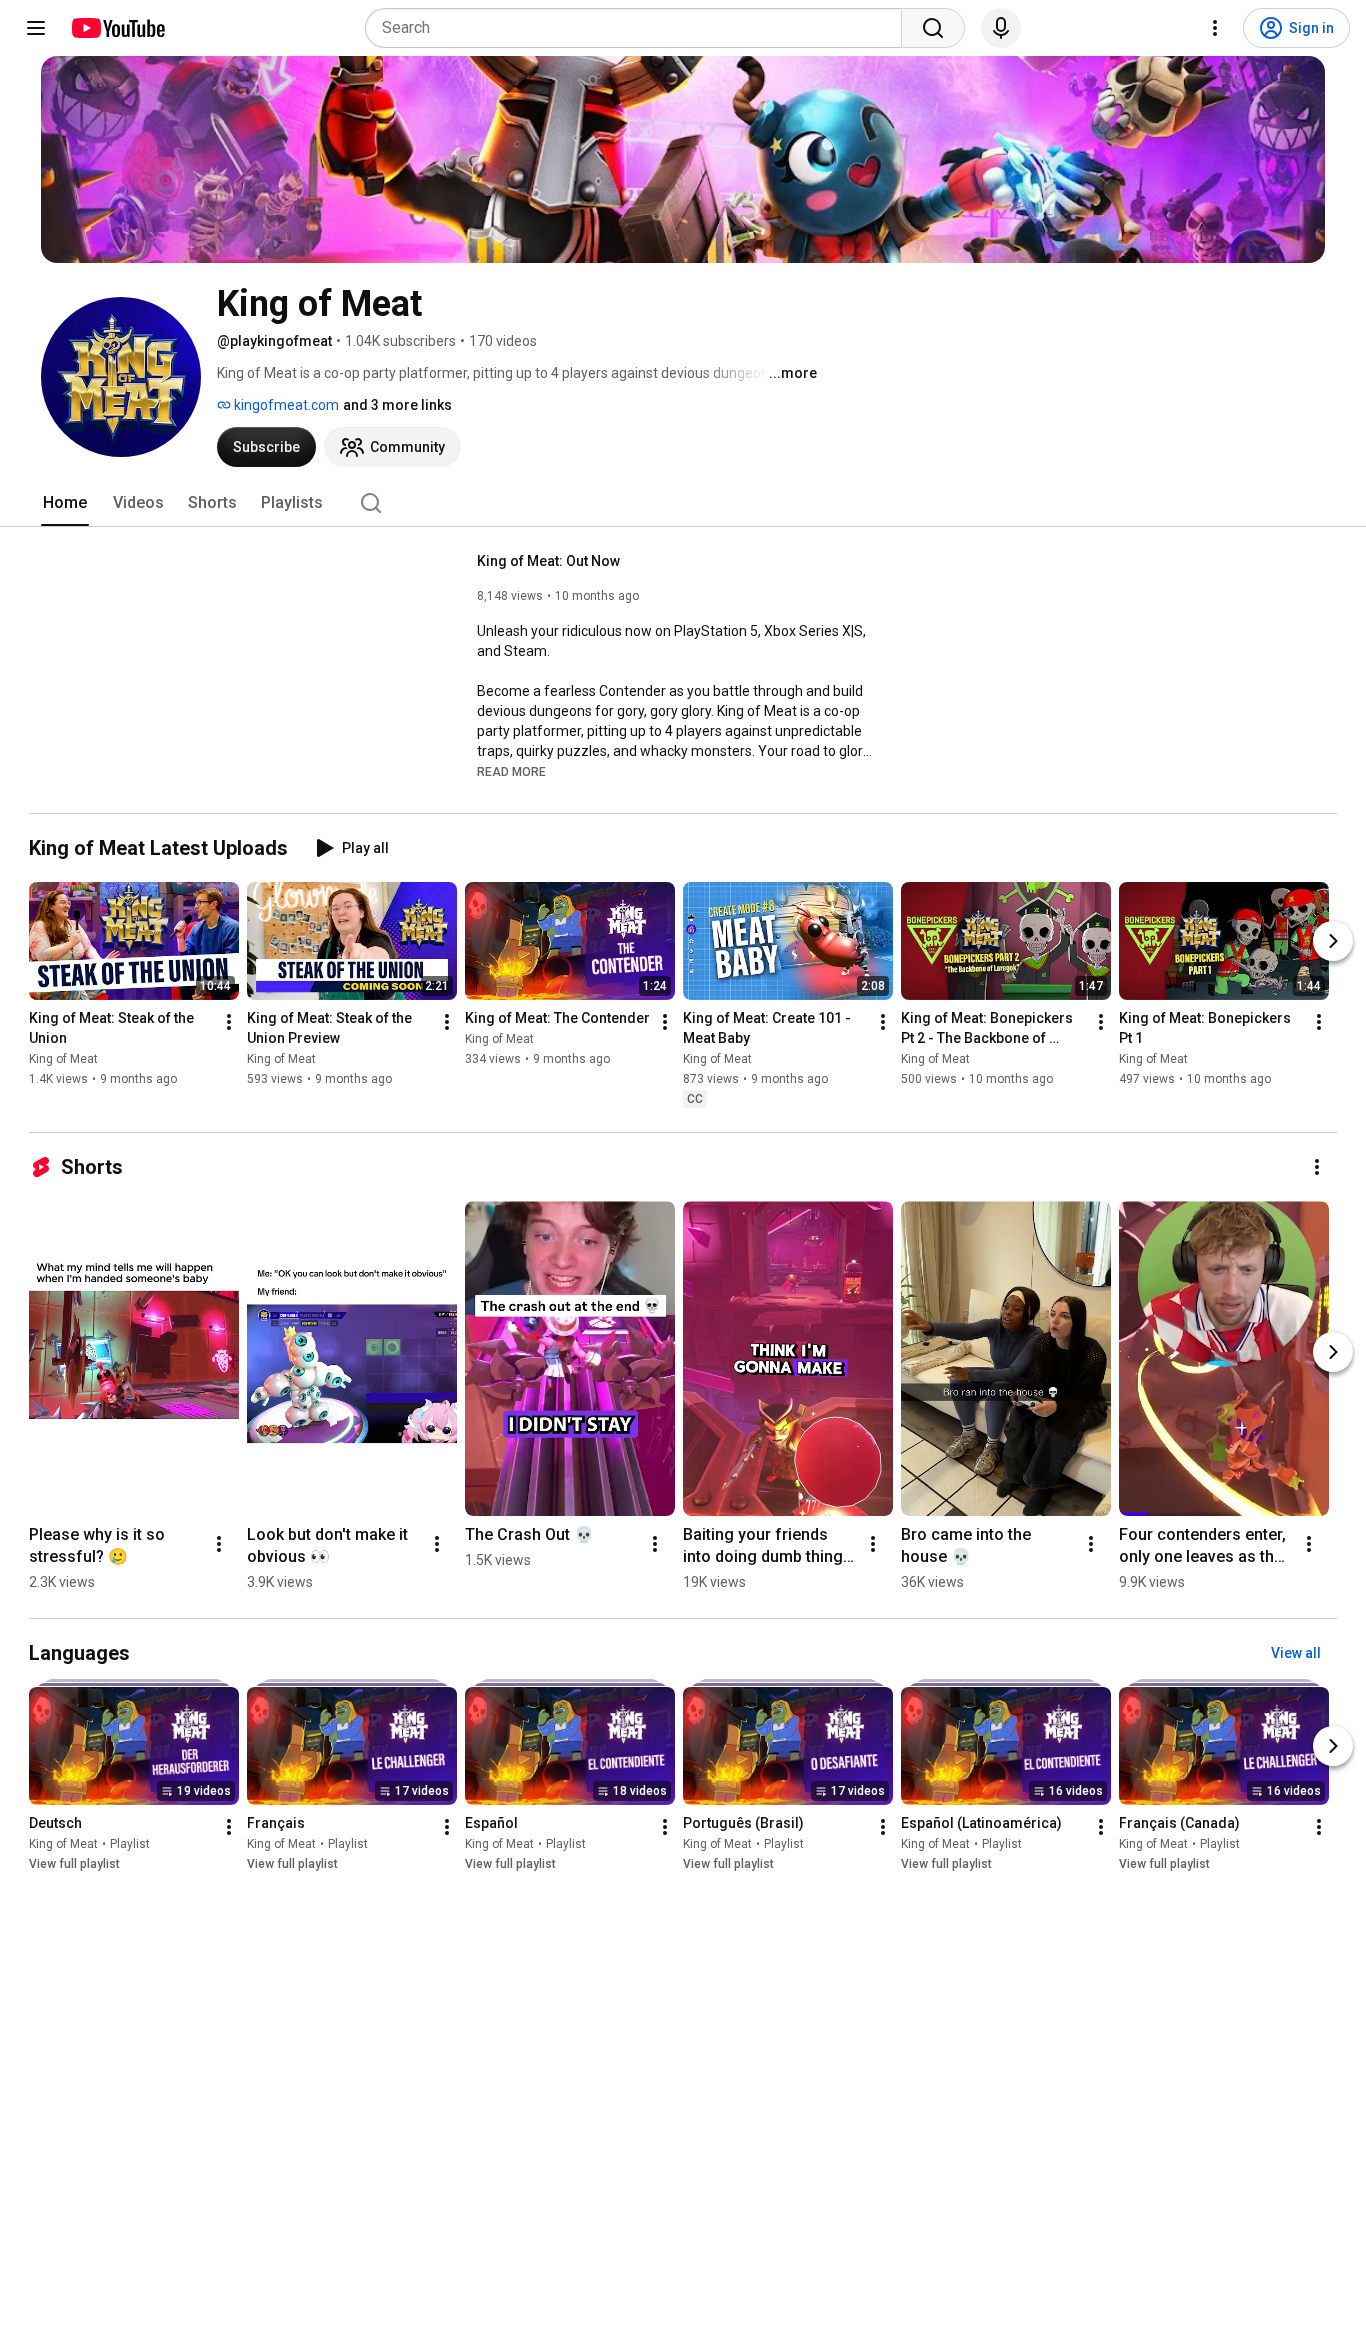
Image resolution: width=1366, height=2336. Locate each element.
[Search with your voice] (1001, 28)
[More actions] (229, 1022)
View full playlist (74, 1864)
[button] (511, 771)
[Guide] (36, 28)
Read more (511, 772)
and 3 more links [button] (397, 405)
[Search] (933, 28)
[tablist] (683, 503)
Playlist (130, 1844)
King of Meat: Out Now (548, 561)
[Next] (1333, 941)
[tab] (65, 503)
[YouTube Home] (117, 28)
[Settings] (1215, 28)
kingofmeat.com (285, 405)
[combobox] (639, 28)
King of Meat (63, 1059)
